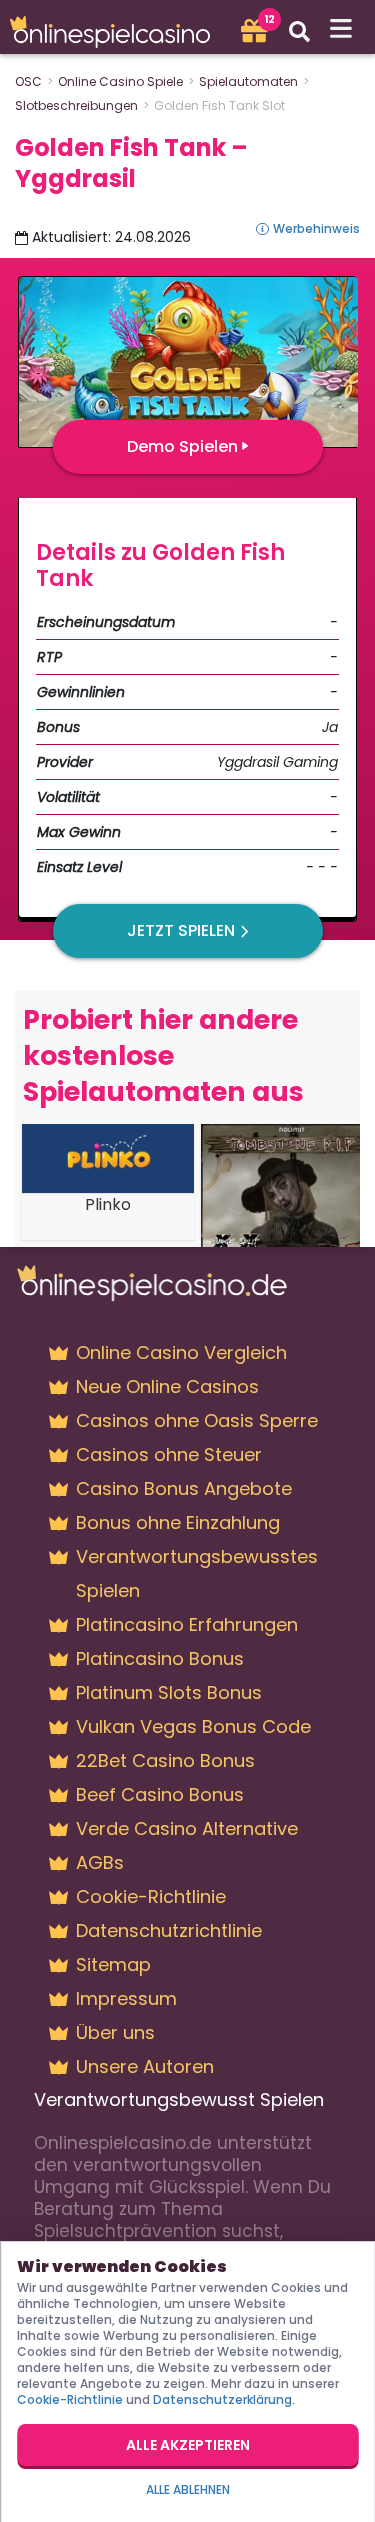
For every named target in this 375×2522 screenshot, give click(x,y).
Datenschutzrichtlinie (169, 1930)
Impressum (126, 1998)
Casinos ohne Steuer (169, 1454)
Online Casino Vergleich (181, 1352)
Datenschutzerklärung (222, 2399)
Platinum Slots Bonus (169, 1692)
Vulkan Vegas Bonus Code (193, 1726)
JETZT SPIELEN (181, 930)
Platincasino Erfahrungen (187, 1624)
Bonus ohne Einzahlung (178, 1522)
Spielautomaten (248, 81)
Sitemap (113, 1964)
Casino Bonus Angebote (184, 1488)
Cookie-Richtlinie (151, 1896)
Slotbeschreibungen (76, 105)
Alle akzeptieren (188, 2445)
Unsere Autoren (145, 2066)
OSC (28, 81)
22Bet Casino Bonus (165, 1760)
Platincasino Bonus (160, 1658)
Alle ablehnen (188, 2489)
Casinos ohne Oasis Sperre (197, 1420)
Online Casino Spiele (120, 81)
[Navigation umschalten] (342, 29)
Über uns (115, 2032)
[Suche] (299, 31)
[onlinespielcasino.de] (116, 31)
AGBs (100, 1862)
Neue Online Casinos (167, 1386)
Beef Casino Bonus (160, 1794)
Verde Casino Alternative (187, 1828)
